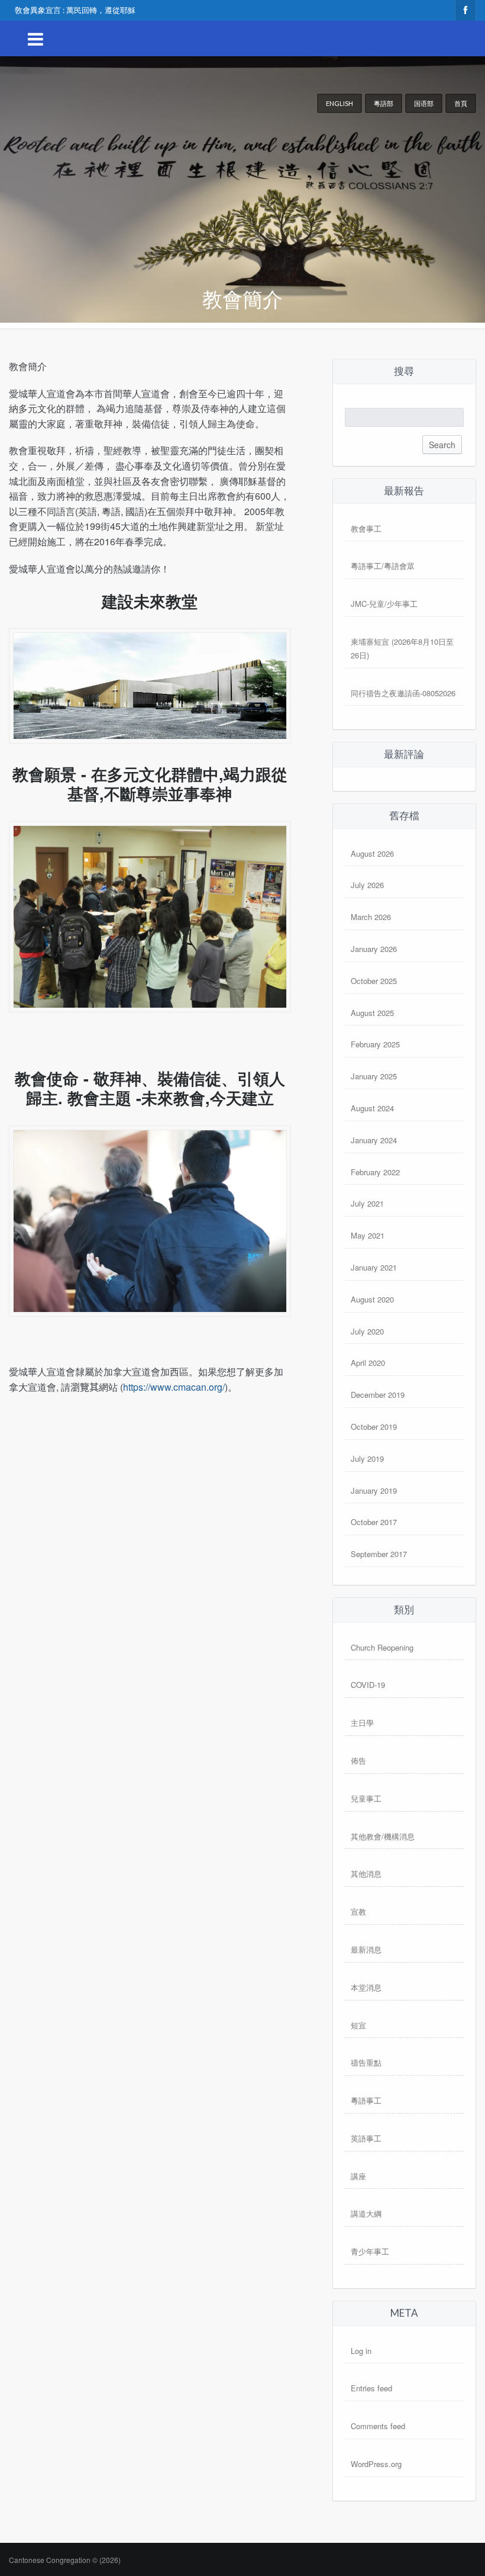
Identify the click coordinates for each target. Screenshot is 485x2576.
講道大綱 (366, 2213)
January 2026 (374, 949)
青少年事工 (370, 2251)
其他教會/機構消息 (383, 1836)
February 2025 (375, 1044)
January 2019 (374, 1490)
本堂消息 (366, 1987)
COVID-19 (368, 1685)
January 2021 (374, 1267)
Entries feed (371, 2388)
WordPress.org (376, 2464)
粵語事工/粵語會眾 (383, 566)
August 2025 (372, 1013)
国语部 (424, 103)
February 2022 (375, 1172)
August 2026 (372, 853)
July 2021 (367, 1203)
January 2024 (374, 1140)
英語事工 (366, 2138)
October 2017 (374, 1522)
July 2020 (367, 1331)
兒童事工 (366, 1798)
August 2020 (372, 1299)
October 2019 (374, 1427)
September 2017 (379, 1554)
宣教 (358, 1911)
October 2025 (374, 981)
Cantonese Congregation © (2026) (65, 2560)
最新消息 (366, 1949)
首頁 (461, 103)
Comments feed (378, 2426)
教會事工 (366, 528)
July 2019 (367, 1459)
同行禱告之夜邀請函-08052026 (403, 693)
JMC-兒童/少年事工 (384, 604)
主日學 (362, 1723)
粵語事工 (366, 2100)
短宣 (358, 2025)
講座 (358, 2176)
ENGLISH (339, 103)
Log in (361, 2351)
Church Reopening (382, 1647)
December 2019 (378, 1395)
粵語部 (384, 103)
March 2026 (371, 917)
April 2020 (368, 1363)
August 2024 (372, 1108)
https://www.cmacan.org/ (174, 1387)
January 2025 (374, 1076)
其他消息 (366, 1874)
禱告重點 (366, 2062)
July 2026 (367, 885)
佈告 (358, 1760)
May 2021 (368, 1235)
